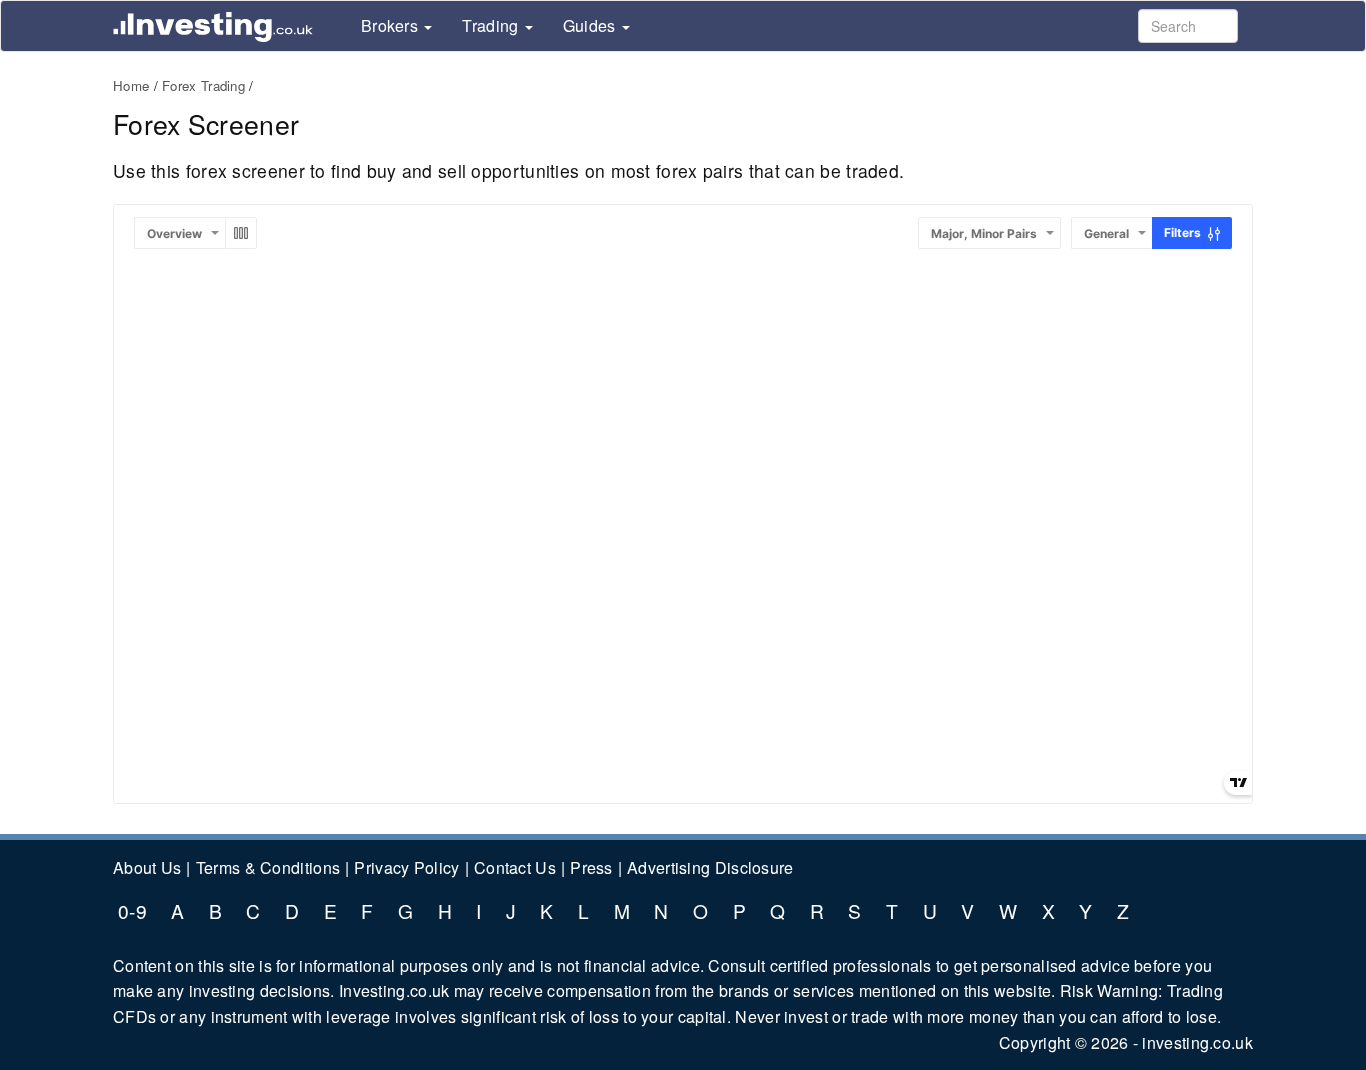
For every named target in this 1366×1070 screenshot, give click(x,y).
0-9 (132, 910)
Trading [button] (492, 26)
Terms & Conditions (268, 867)
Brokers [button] (391, 26)
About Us (147, 867)
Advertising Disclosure (710, 867)
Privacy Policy (406, 867)
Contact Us (515, 867)
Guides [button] (591, 26)
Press (591, 867)
